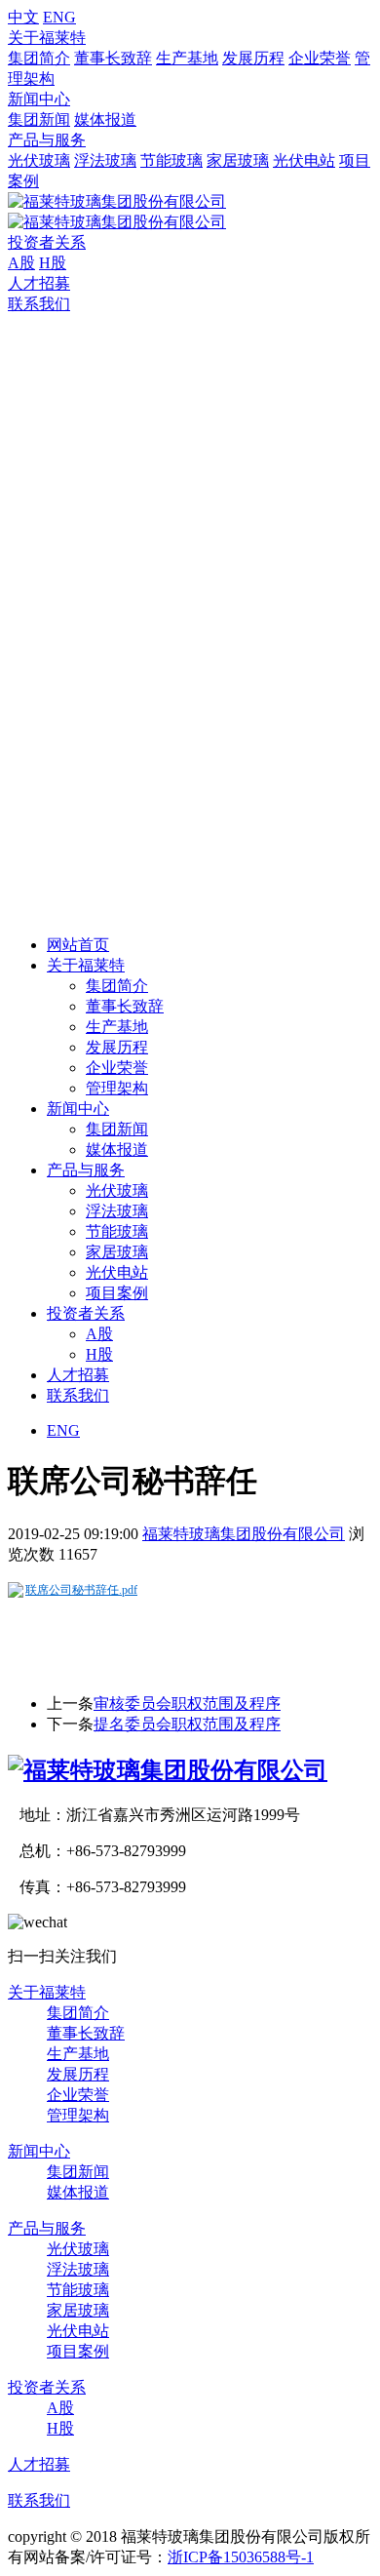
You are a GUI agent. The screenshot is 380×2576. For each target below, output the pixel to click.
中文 (23, 17)
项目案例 (117, 1293)
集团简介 (39, 58)
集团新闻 (39, 119)
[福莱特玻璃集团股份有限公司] (168, 1770)
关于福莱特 (47, 38)
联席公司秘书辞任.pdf (81, 1590)
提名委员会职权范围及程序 (187, 1724)
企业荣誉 (320, 58)
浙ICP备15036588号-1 (241, 2557)
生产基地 (187, 58)
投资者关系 (47, 242)
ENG (59, 17)
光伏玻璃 (39, 160)
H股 (53, 263)
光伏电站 (304, 160)
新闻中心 (39, 99)
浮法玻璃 (105, 160)
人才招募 (39, 283)
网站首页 (78, 945)
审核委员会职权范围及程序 (187, 1704)
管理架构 (117, 1088)
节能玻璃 (171, 160)
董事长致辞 (113, 58)
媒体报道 (105, 119)
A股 (21, 263)
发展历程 (253, 58)
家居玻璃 (238, 160)
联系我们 (39, 304)
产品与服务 (47, 140)
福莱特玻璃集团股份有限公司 (244, 1534)
